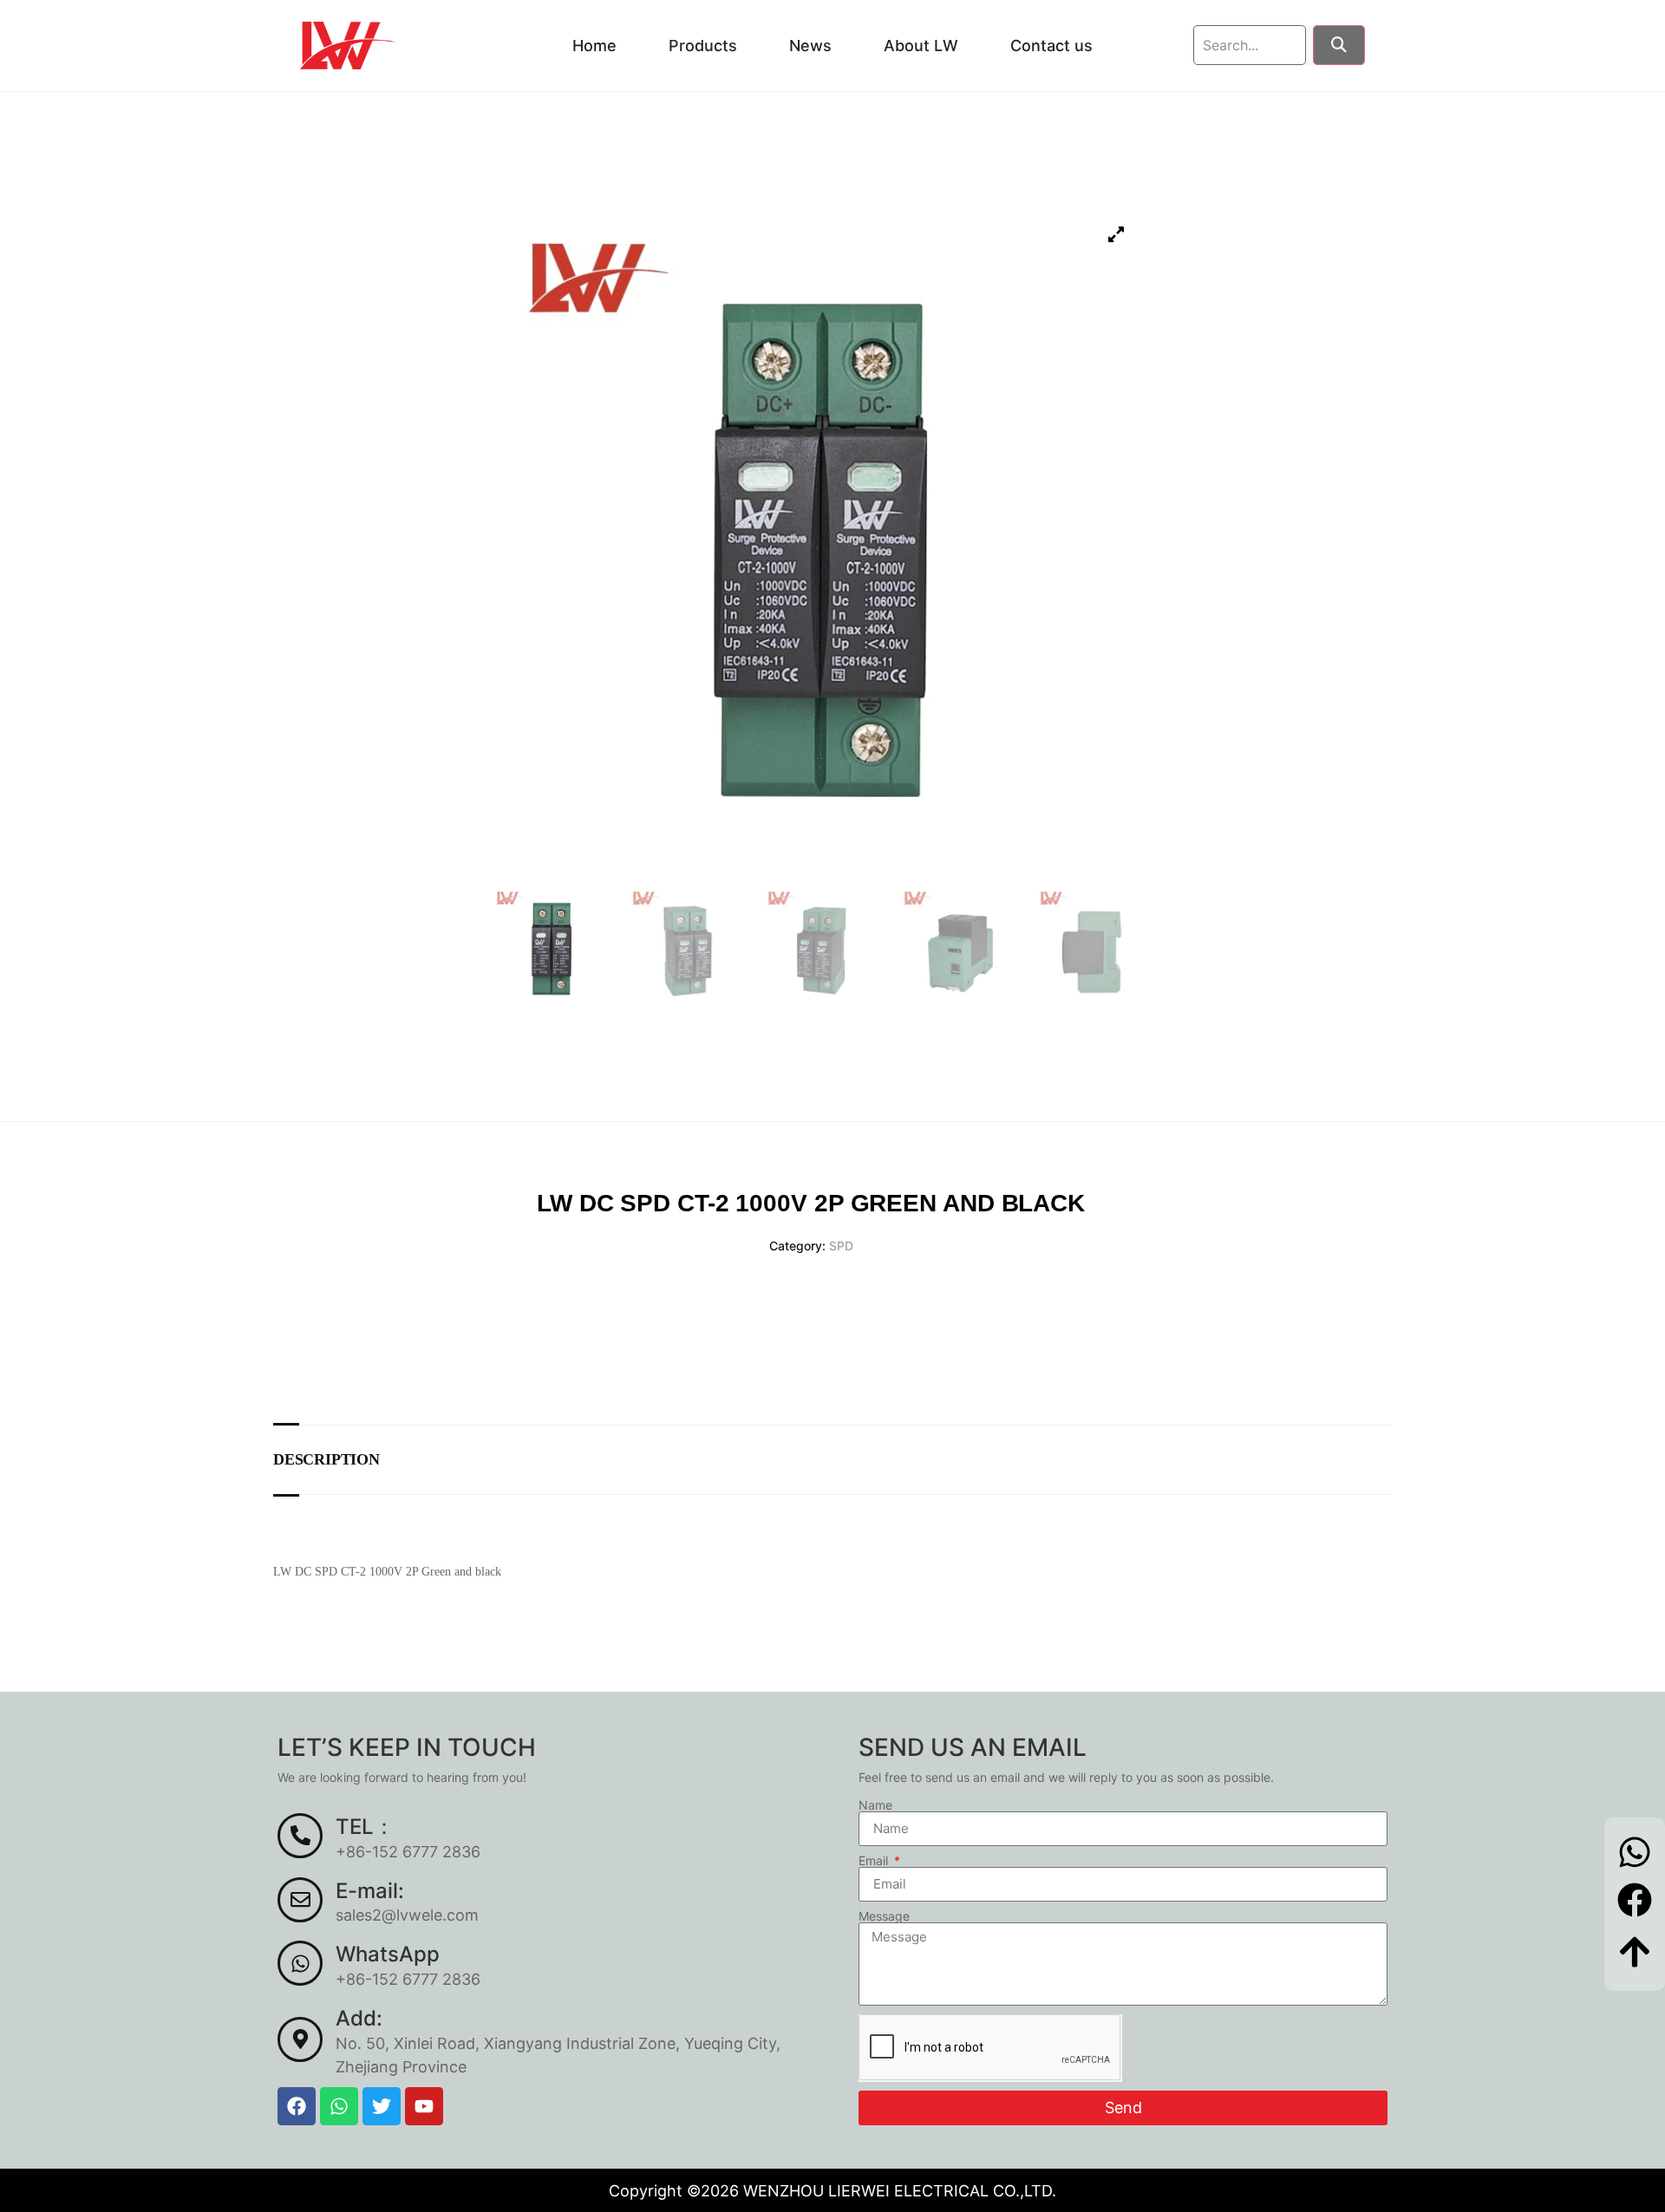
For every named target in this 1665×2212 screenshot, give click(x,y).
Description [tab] (326, 1459)
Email (875, 1861)
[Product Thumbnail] (1116, 235)
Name (875, 1805)
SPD (841, 1246)
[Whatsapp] (339, 2106)
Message (884, 1916)
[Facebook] (297, 2106)
